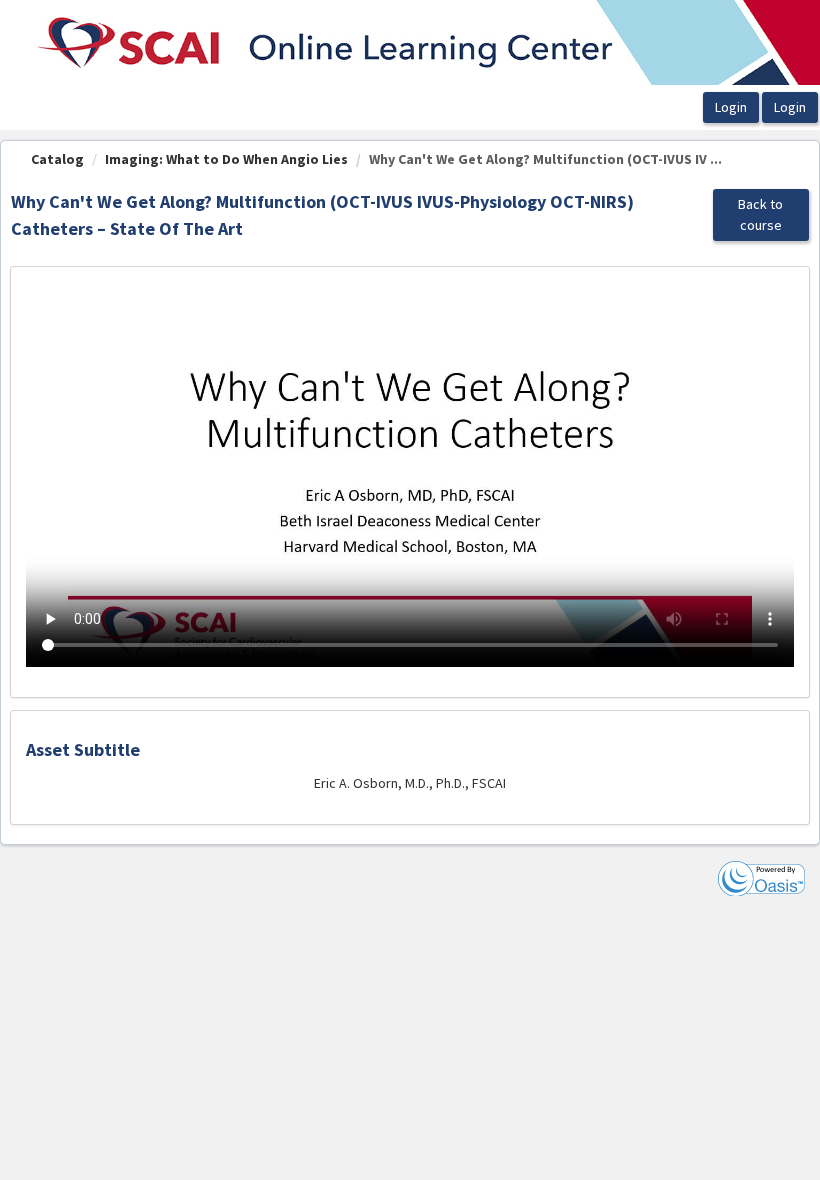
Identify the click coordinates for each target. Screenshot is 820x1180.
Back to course (760, 214)
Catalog (57, 159)
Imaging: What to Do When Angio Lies (226, 159)
